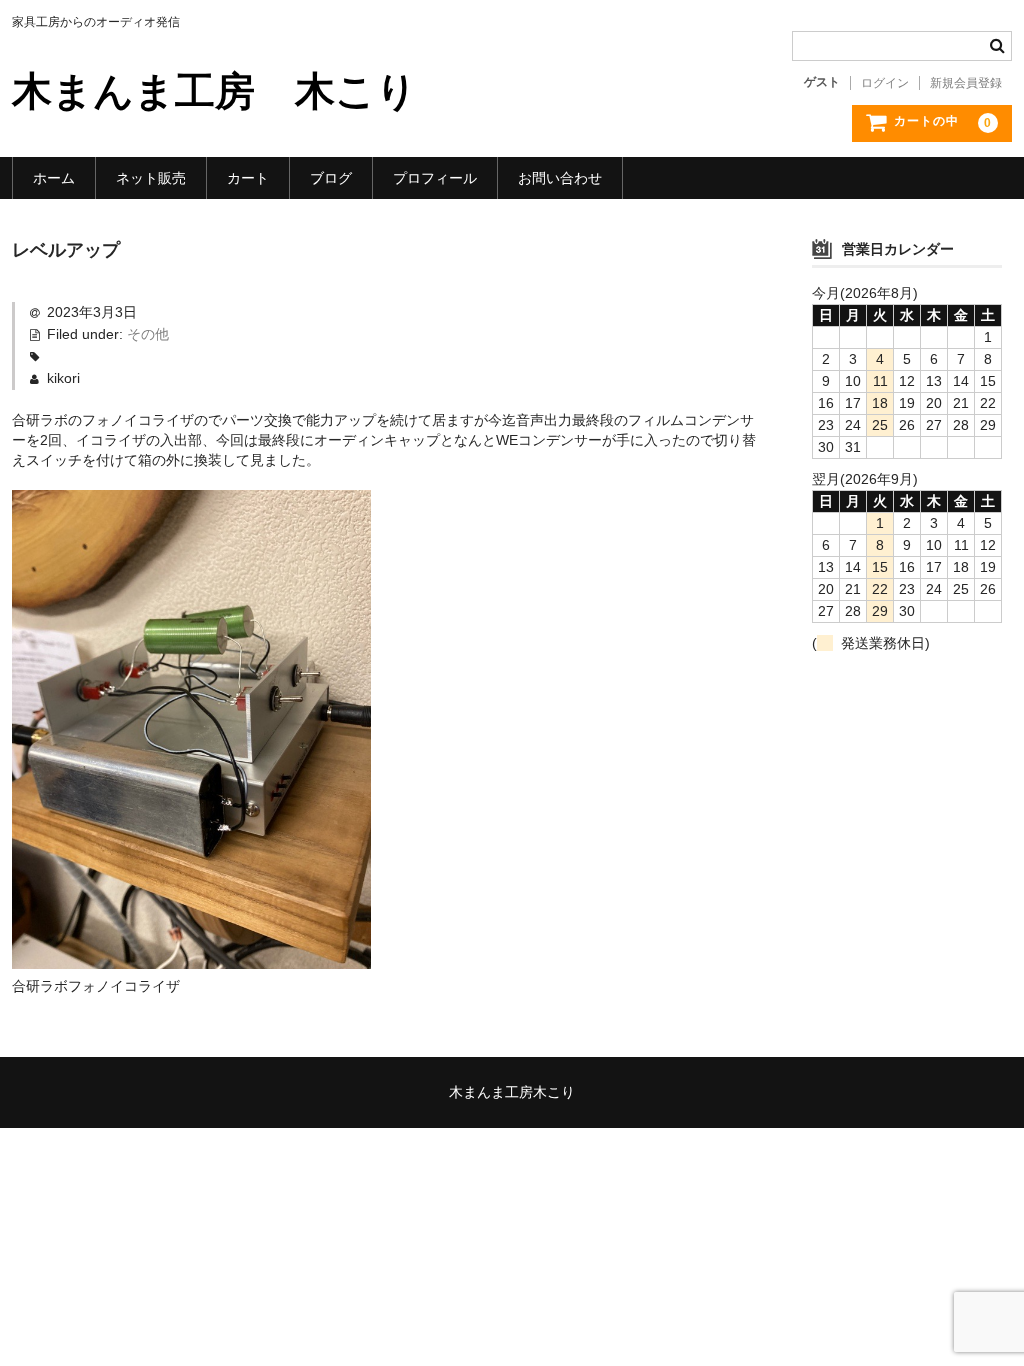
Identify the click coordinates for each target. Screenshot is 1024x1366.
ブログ (331, 178)
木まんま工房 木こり (214, 91)
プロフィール (435, 178)
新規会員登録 (966, 83)
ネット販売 (151, 178)
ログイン (885, 83)
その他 (148, 334)
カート (248, 178)
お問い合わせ (560, 178)
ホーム (54, 178)
